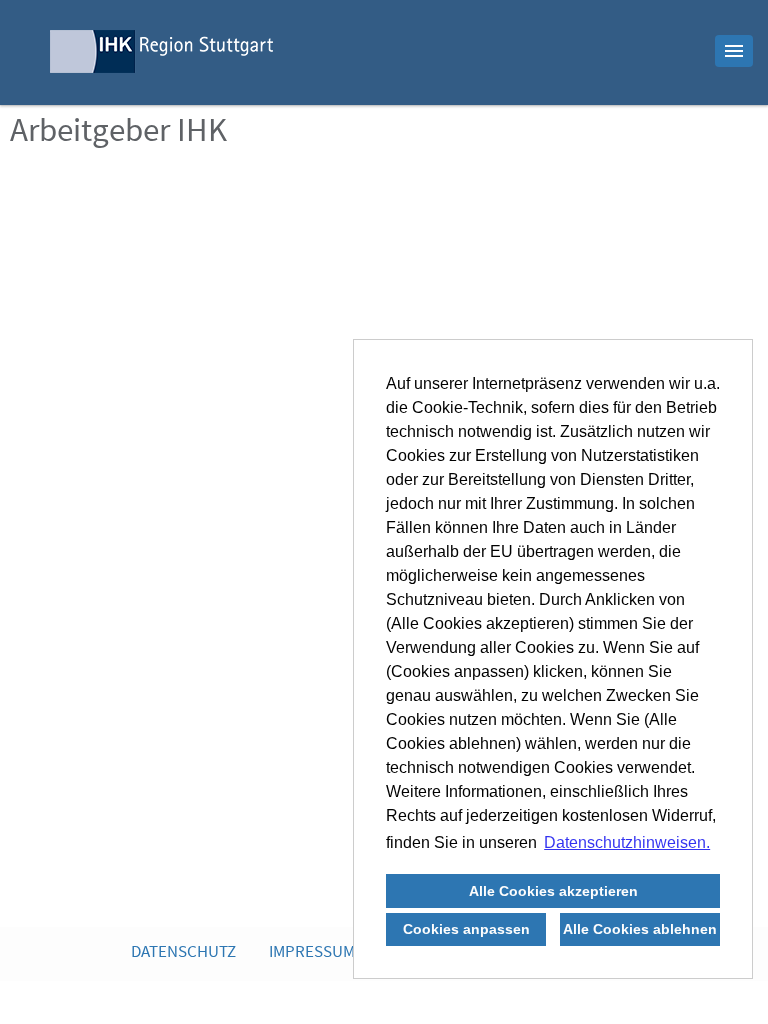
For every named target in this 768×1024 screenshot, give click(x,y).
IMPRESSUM (312, 953)
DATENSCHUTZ (183, 953)
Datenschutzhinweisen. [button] (627, 842)
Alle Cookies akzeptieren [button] (553, 891)
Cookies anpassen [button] (466, 929)
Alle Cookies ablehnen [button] (640, 929)
